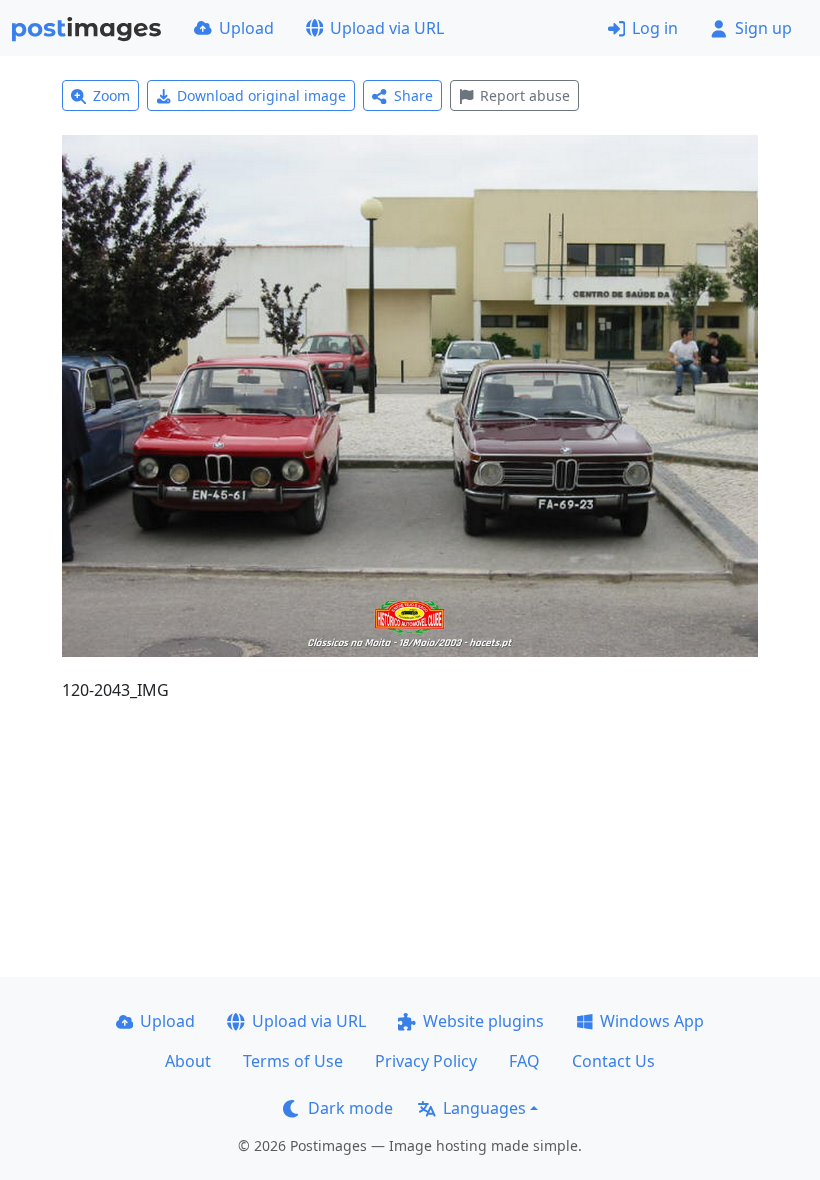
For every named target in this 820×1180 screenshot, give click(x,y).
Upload (246, 28)
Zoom (111, 95)
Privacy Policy (426, 1061)
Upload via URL (387, 28)
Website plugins (483, 1021)
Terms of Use (293, 1061)
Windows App (652, 1021)
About (188, 1061)
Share (413, 95)
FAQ (524, 1061)
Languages (484, 1108)
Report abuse (525, 95)
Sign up (763, 28)
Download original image (261, 95)
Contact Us (613, 1061)
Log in (655, 28)
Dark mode (350, 1108)
